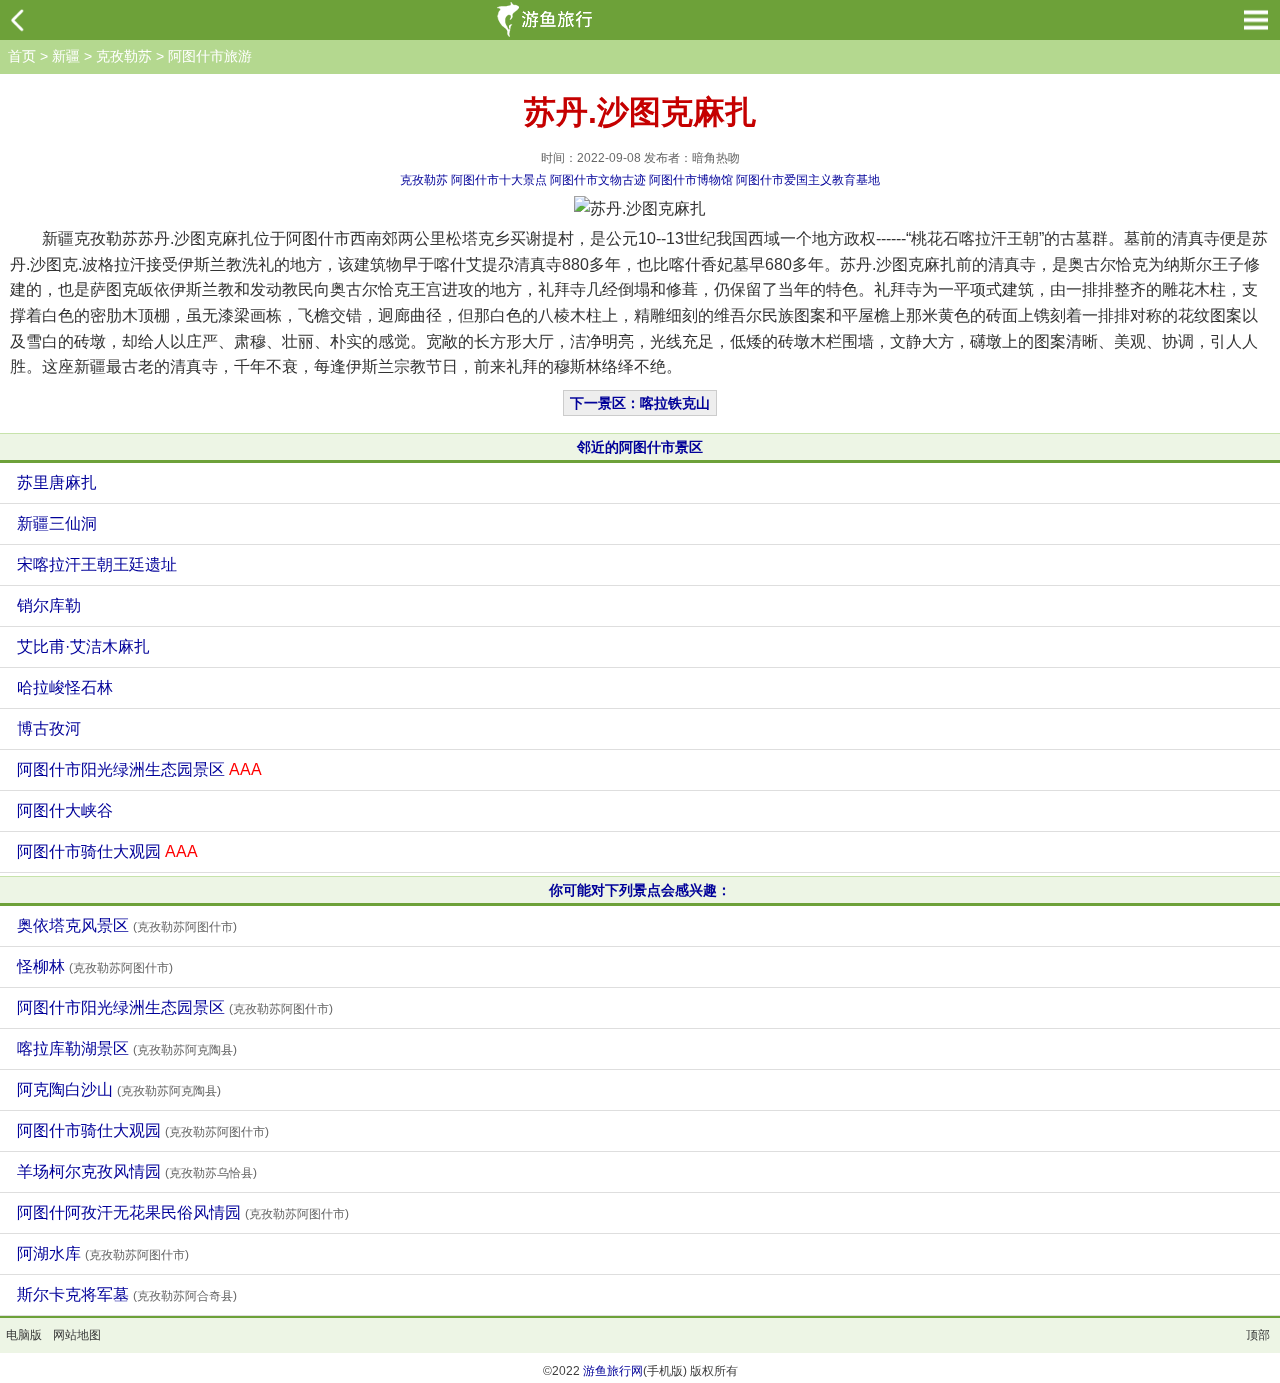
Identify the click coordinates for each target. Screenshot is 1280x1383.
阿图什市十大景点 (499, 180)
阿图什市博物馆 (691, 180)
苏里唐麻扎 (57, 482)
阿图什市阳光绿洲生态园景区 (139, 769)
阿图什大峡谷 (65, 810)
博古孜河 (49, 728)
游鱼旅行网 (613, 1371)
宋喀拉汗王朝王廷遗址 (97, 564)
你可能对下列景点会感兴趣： (640, 890)
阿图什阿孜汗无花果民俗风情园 (183, 1212)
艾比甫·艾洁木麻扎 (83, 646)
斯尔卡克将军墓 (127, 1294)
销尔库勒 (49, 605)
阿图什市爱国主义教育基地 (808, 180)
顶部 (1258, 1335)
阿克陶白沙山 (119, 1089)
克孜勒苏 (124, 56)
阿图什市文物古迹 (598, 180)
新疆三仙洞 (57, 523)
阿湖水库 (103, 1253)
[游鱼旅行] (547, 20)
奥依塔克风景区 (127, 925)
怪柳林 (95, 966)
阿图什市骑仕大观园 (107, 851)
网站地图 (77, 1335)
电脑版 (24, 1335)
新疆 (66, 56)
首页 (22, 56)
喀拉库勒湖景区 (127, 1048)
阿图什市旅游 (210, 56)
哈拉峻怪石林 (65, 687)
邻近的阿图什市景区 (640, 447)
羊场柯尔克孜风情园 (137, 1171)
